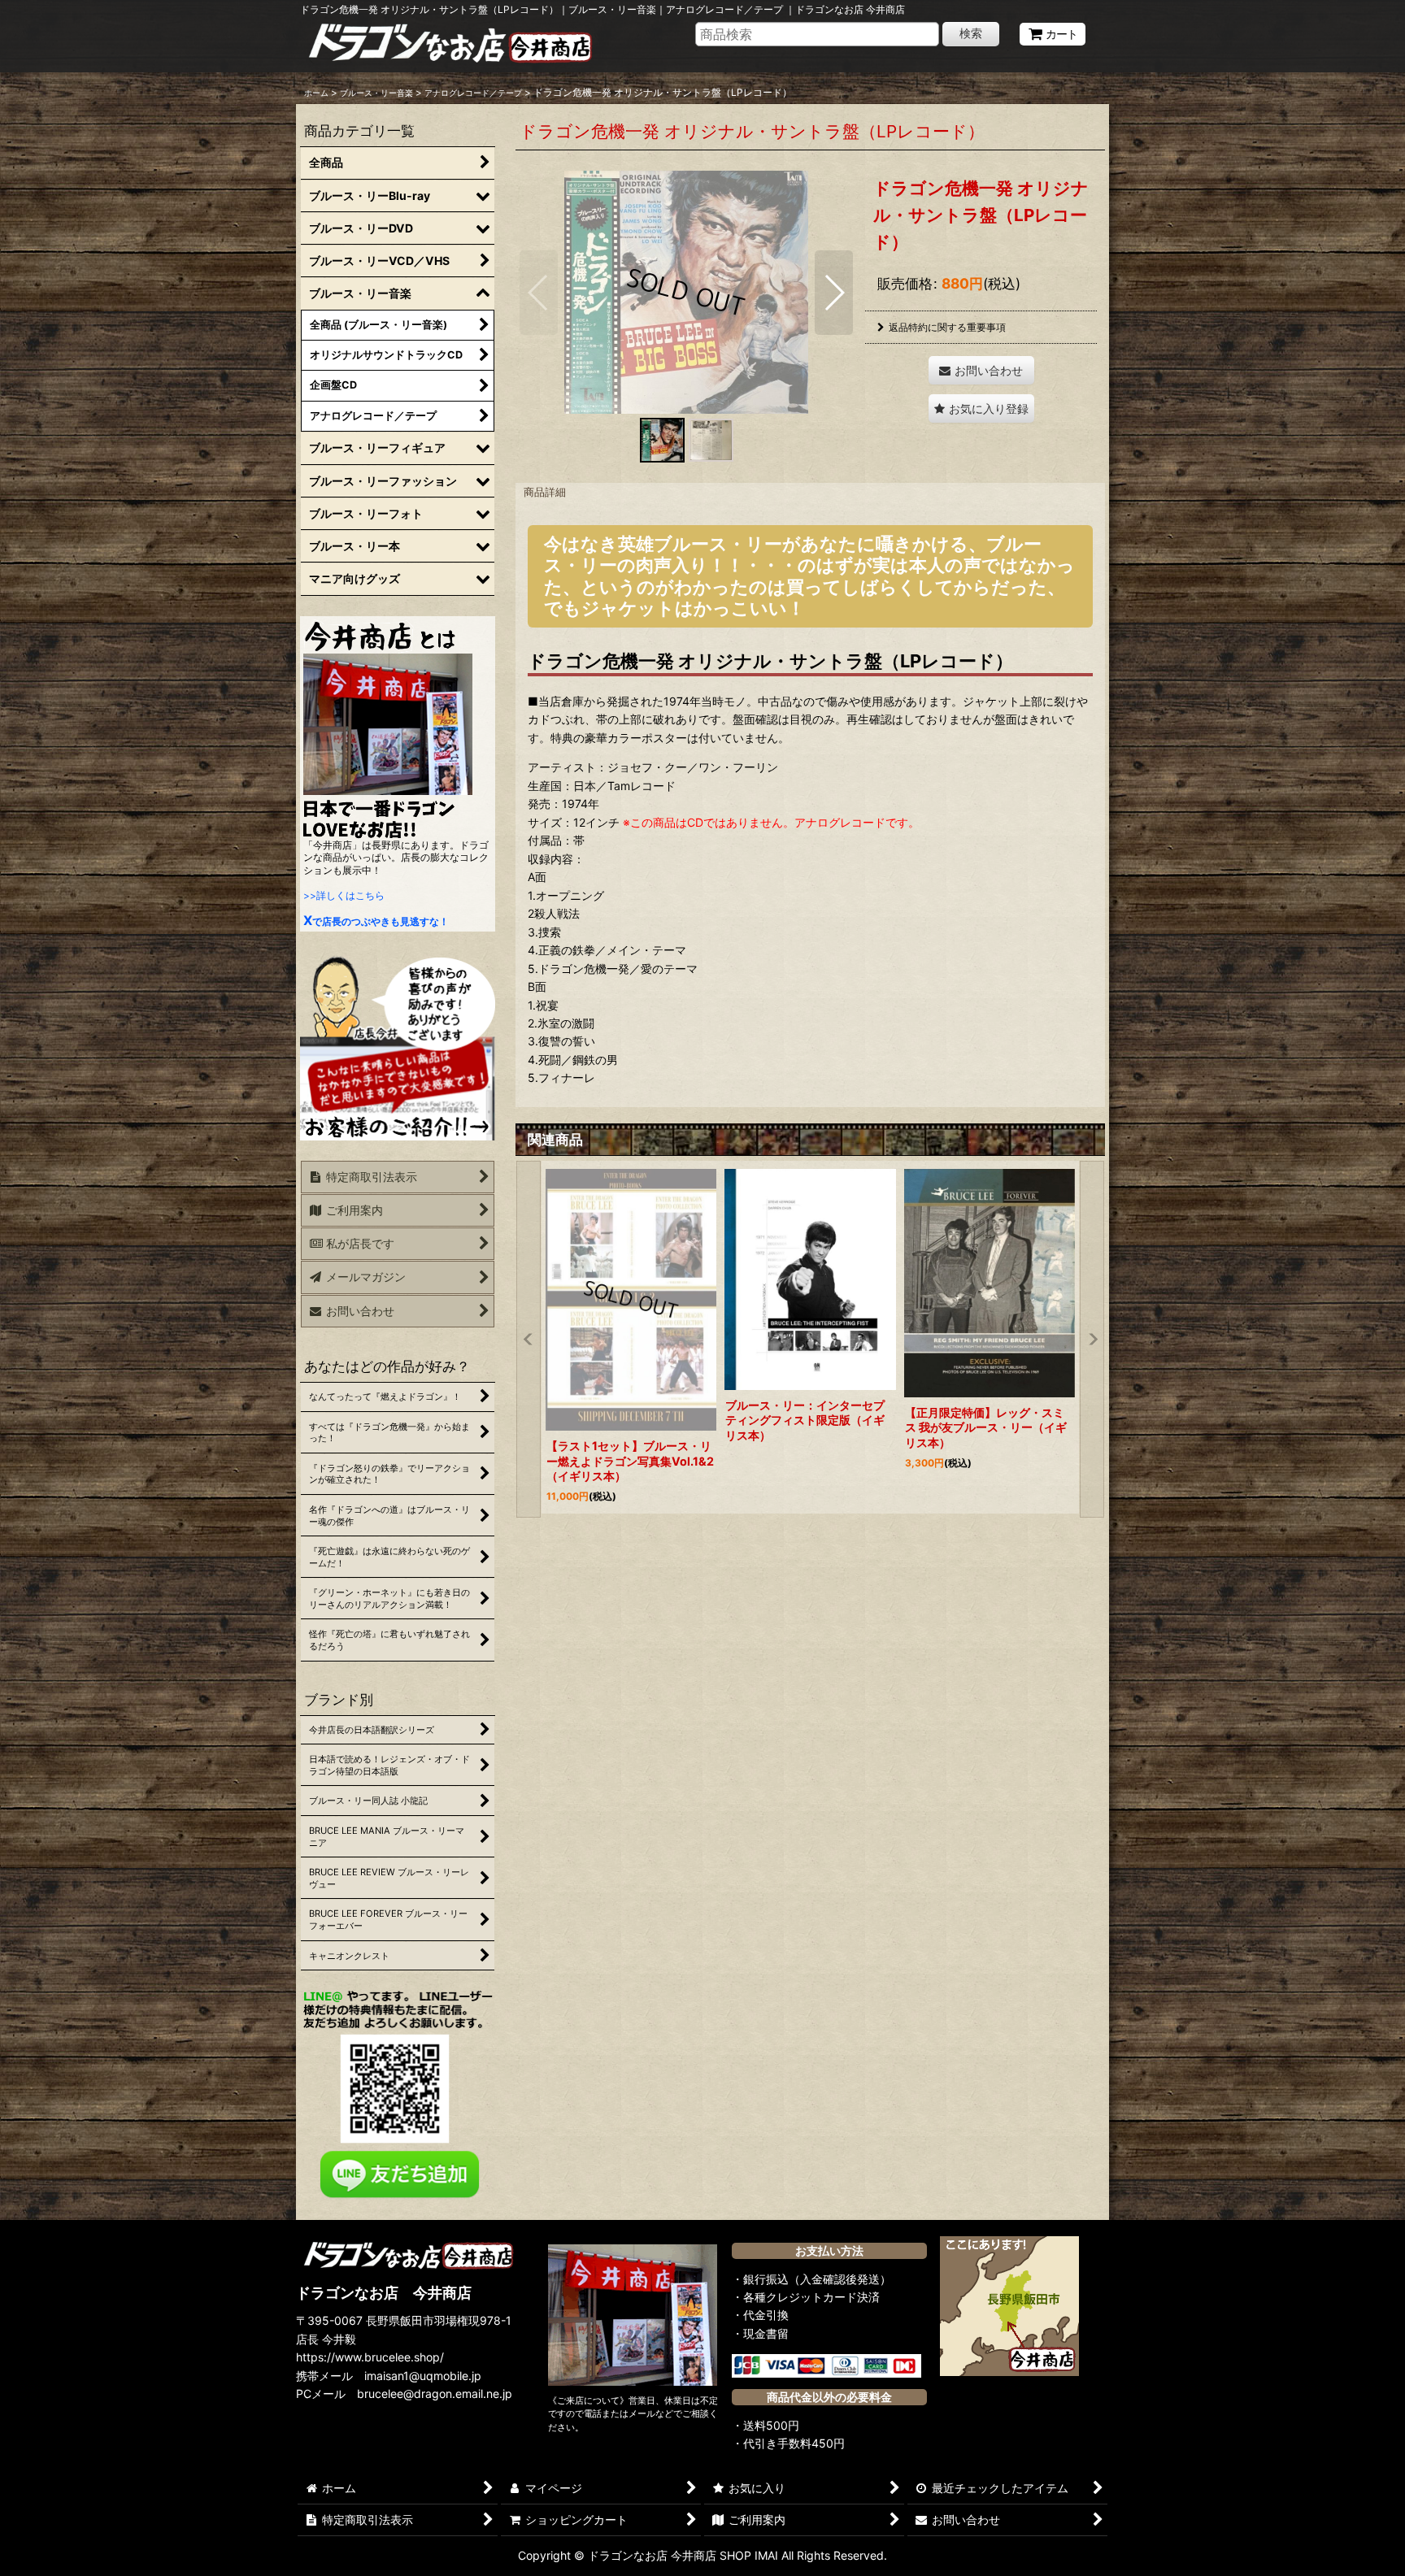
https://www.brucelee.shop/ (370, 2357)
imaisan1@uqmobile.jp (423, 2376)
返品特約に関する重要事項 (947, 327)
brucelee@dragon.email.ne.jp (435, 2394)
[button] (539, 293)
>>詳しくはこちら (344, 895)
